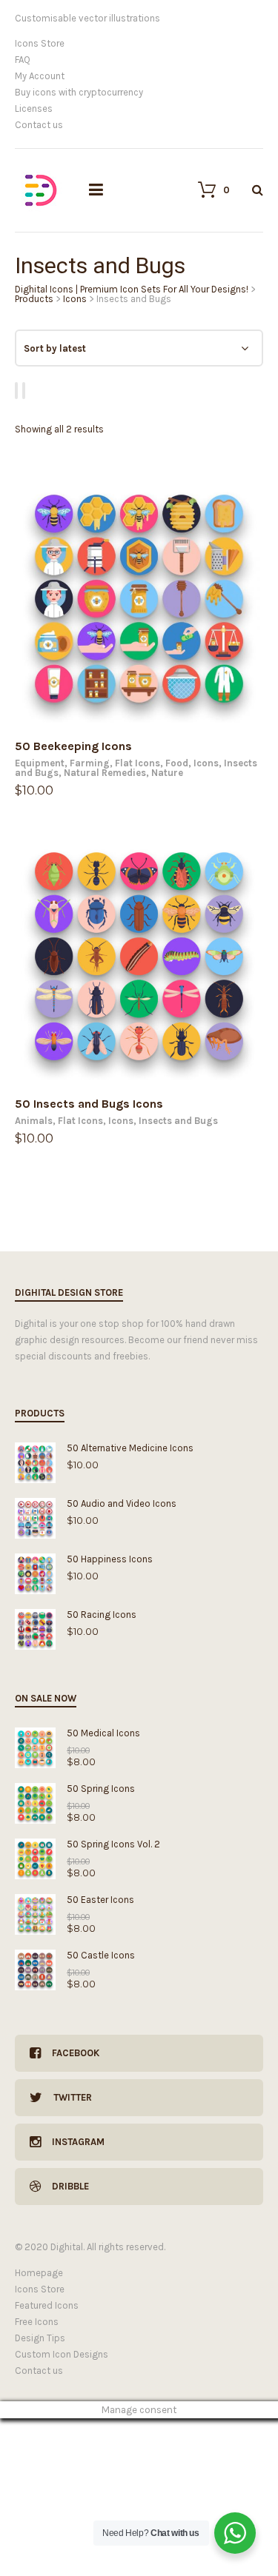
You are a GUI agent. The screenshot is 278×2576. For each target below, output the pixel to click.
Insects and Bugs (178, 1121)
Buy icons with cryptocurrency (79, 92)
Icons (206, 763)
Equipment (40, 763)
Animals (34, 1121)
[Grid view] (19, 391)
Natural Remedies (105, 773)
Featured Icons (47, 2305)
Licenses (34, 108)
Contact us (39, 125)
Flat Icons (138, 763)
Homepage (39, 2273)
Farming (90, 763)
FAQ (23, 60)
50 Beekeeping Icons (73, 746)
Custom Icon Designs (62, 2354)
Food (177, 763)
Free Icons (37, 2322)
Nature (167, 773)
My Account (40, 76)
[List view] (26, 391)
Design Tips (40, 2338)
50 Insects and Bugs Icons (89, 1104)
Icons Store (40, 43)
